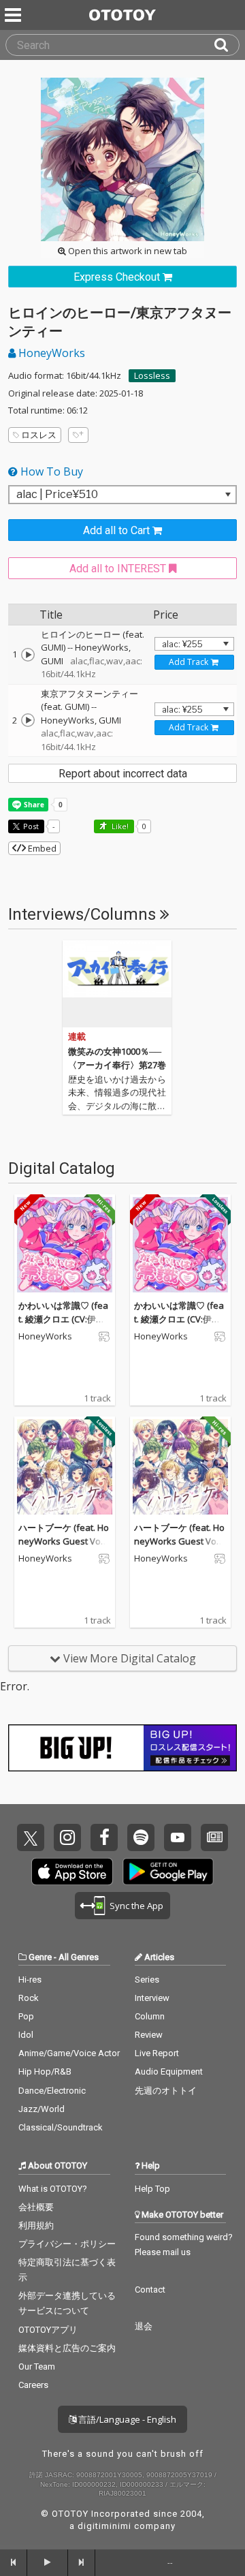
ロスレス (39, 435)
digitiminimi (104, 2526)
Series (147, 1980)
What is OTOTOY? (53, 2189)
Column (150, 2016)
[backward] (14, 2562)
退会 (144, 2326)
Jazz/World (42, 2109)
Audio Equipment (169, 2071)
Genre (40, 1957)
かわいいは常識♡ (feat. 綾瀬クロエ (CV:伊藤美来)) (63, 1319)
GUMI (52, 661)
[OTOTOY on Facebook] (104, 1837)
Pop (26, 2016)
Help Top (152, 2189)
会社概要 (36, 2207)
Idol (26, 2035)
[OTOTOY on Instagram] (67, 1837)
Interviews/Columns (84, 914)
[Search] (227, 45)
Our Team (37, 2366)
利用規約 (36, 2225)
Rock (29, 1998)
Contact (150, 2290)
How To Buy (50, 471)
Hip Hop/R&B (45, 2071)
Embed (41, 848)
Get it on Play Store (168, 1872)
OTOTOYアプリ (48, 2330)
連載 (77, 1037)
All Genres (79, 1957)
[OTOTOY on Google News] (214, 1837)
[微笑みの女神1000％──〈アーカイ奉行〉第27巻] (117, 984)
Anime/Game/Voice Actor (69, 2053)
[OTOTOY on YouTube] (178, 1837)
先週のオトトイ (166, 2091)
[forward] (82, 2562)
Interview (152, 1998)
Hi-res (30, 1980)
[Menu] (14, 15)
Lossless (152, 375)
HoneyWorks (50, 353)
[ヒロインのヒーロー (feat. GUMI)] (28, 655)
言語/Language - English (126, 2419)
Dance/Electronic (52, 2091)
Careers (33, 2385)
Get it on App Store (72, 1872)
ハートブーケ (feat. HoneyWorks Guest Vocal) (64, 1541)
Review (149, 2035)
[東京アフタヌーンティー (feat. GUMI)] (28, 720)
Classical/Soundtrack (61, 2127)
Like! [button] (119, 826)
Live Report (157, 2053)
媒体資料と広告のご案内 (67, 2348)
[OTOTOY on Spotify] (141, 1837)
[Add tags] (78, 435)
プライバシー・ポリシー (67, 2244)
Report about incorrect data (123, 774)
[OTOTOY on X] (31, 1837)
